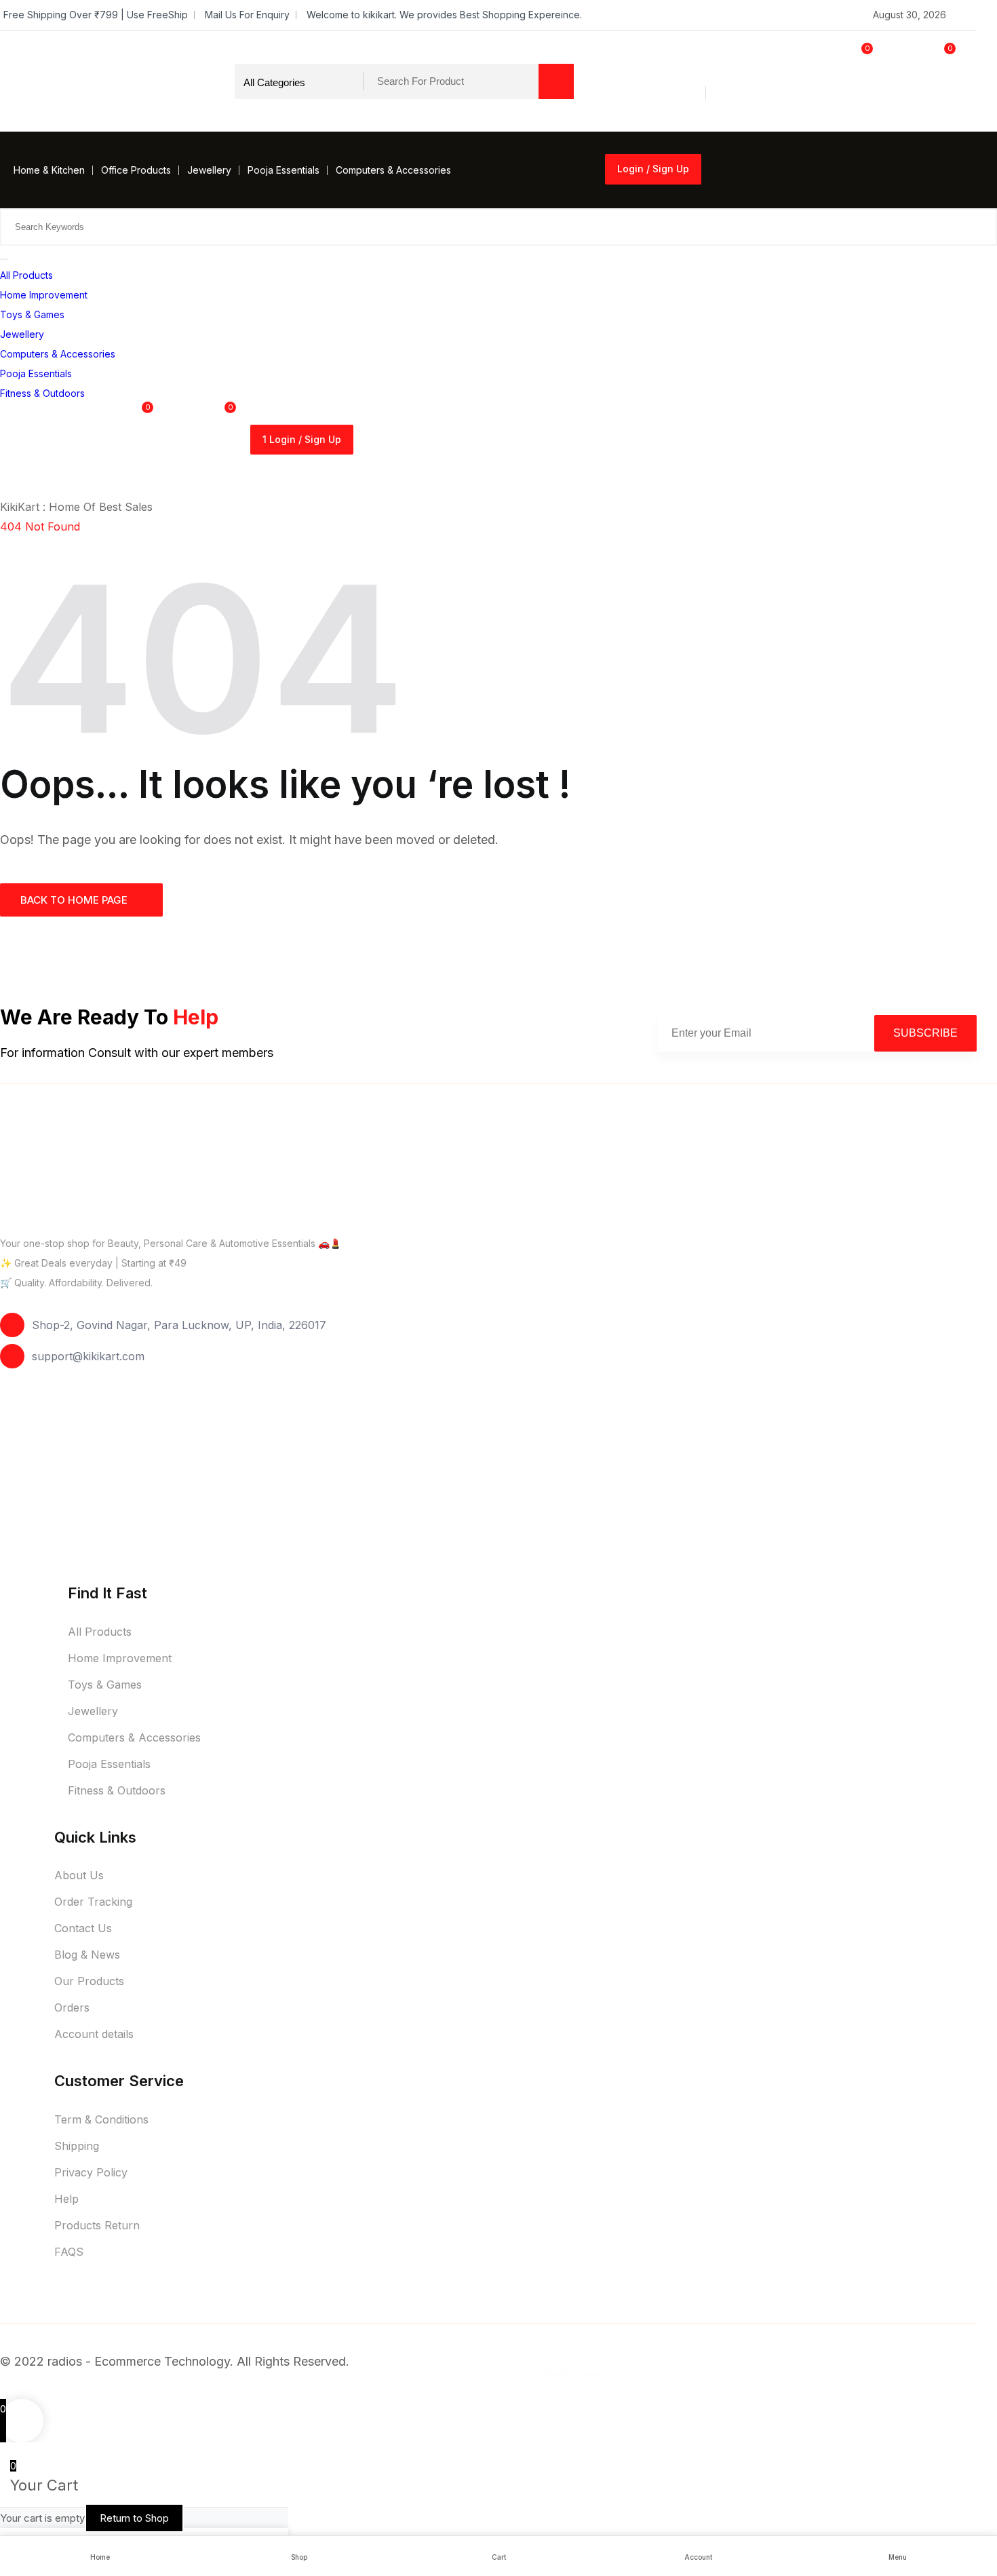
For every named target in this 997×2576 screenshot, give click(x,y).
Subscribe (925, 1033)
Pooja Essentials (284, 170)
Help (66, 2199)
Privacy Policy (91, 2172)
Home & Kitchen (49, 170)
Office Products (136, 170)
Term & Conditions (101, 2119)
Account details (94, 2034)
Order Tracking (93, 1902)
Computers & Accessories (393, 170)
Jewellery (209, 170)
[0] (832, 108)
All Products (26, 275)
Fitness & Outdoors (42, 393)
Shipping (77, 2146)
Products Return (97, 2225)
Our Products (89, 1981)
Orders (72, 2007)
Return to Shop (134, 2518)
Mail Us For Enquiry (247, 15)
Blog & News (87, 1955)
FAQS (69, 2252)
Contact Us (83, 1928)
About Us (79, 1875)
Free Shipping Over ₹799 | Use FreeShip (96, 15)
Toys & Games (32, 314)
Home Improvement (44, 295)
